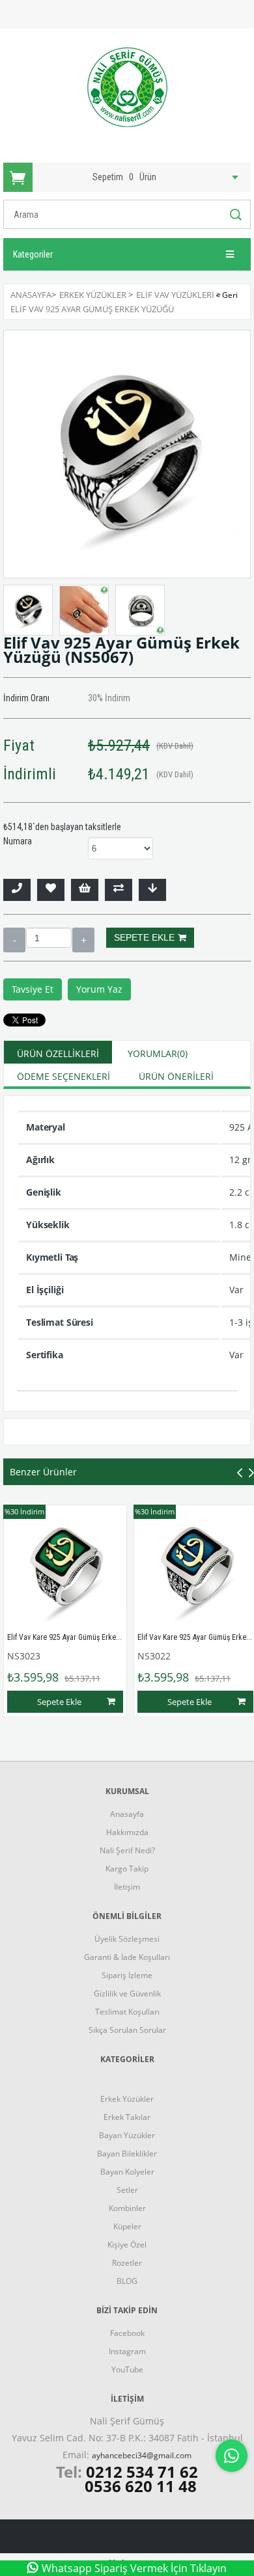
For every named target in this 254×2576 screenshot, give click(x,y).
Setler (127, 2190)
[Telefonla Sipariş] (17, 890)
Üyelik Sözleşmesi (127, 1939)
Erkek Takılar (127, 2117)
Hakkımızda (127, 1832)
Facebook (127, 2333)
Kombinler (127, 2208)
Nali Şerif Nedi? (127, 1850)
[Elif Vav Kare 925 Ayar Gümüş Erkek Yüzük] (65, 1566)
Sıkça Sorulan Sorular (127, 2030)
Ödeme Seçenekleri (63, 1076)
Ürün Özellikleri (58, 1053)
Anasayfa (127, 1814)
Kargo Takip (127, 1869)
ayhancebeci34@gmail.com (142, 2455)
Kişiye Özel (127, 2245)
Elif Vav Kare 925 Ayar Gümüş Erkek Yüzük (75, 1637)
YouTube (127, 2369)
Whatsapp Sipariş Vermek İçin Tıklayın (134, 2568)
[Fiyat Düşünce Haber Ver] (152, 890)
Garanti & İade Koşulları (127, 1957)
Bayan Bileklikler (127, 2153)
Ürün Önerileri (176, 1076)
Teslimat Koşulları (127, 2012)
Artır (83, 940)
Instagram (127, 2351)
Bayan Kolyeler (127, 2172)
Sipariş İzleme (127, 1975)
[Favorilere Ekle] (51, 890)
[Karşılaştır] (119, 890)
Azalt (14, 940)
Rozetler (127, 2263)
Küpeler (127, 2226)
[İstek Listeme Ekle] (85, 890)
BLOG (127, 2281)
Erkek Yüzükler (127, 2099)
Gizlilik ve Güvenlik (127, 1993)
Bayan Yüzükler (127, 2135)
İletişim (127, 1887)
